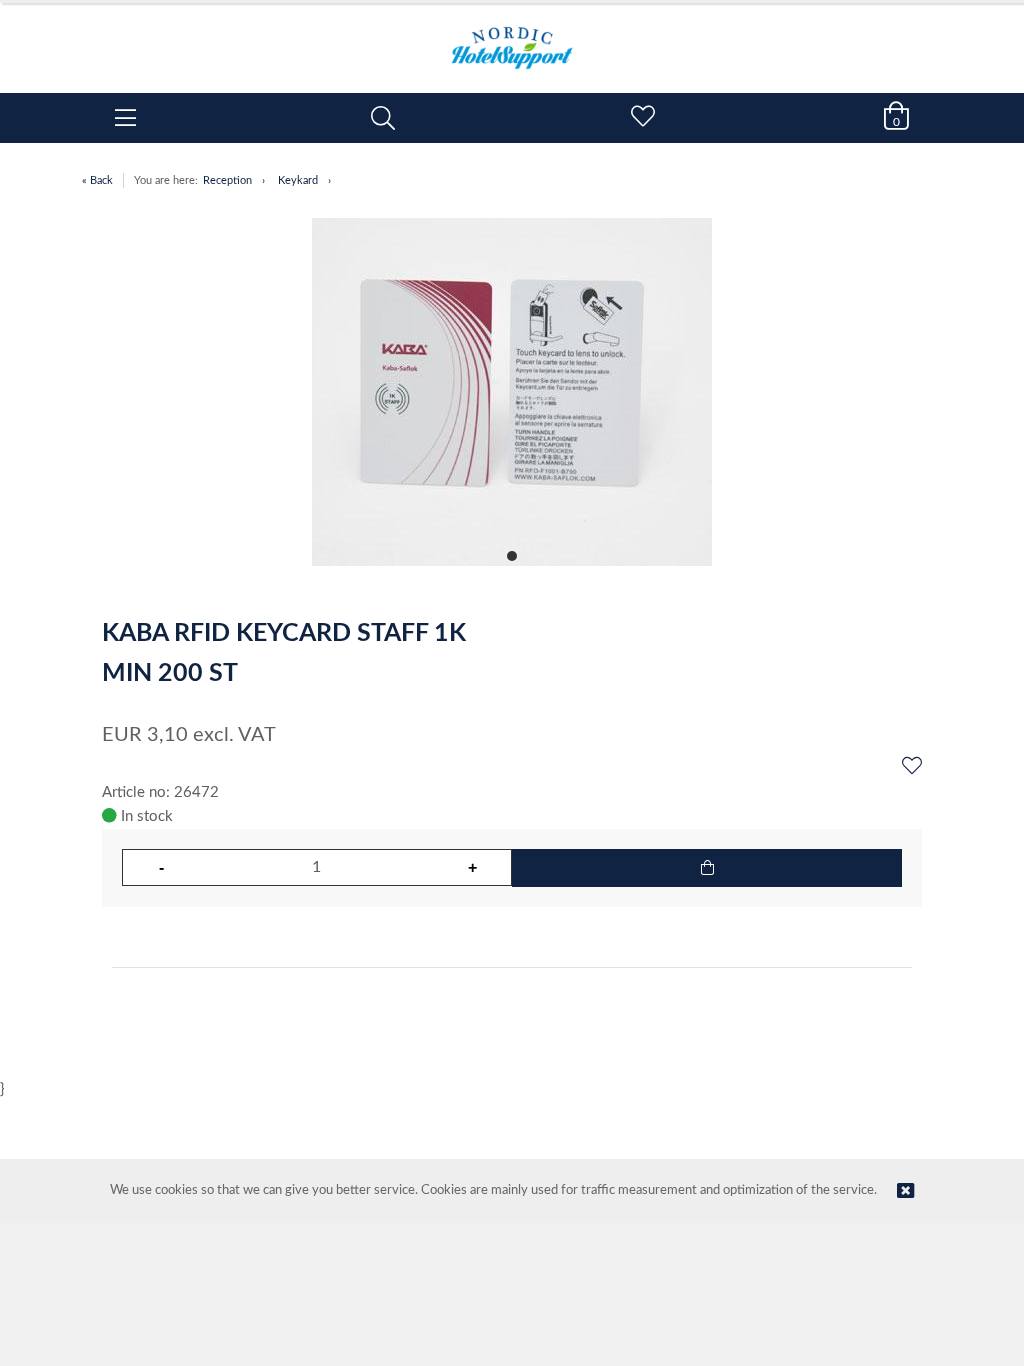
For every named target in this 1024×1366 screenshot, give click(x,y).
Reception (227, 180)
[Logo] (512, 38)
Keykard (298, 180)
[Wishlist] (912, 767)
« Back (97, 180)
